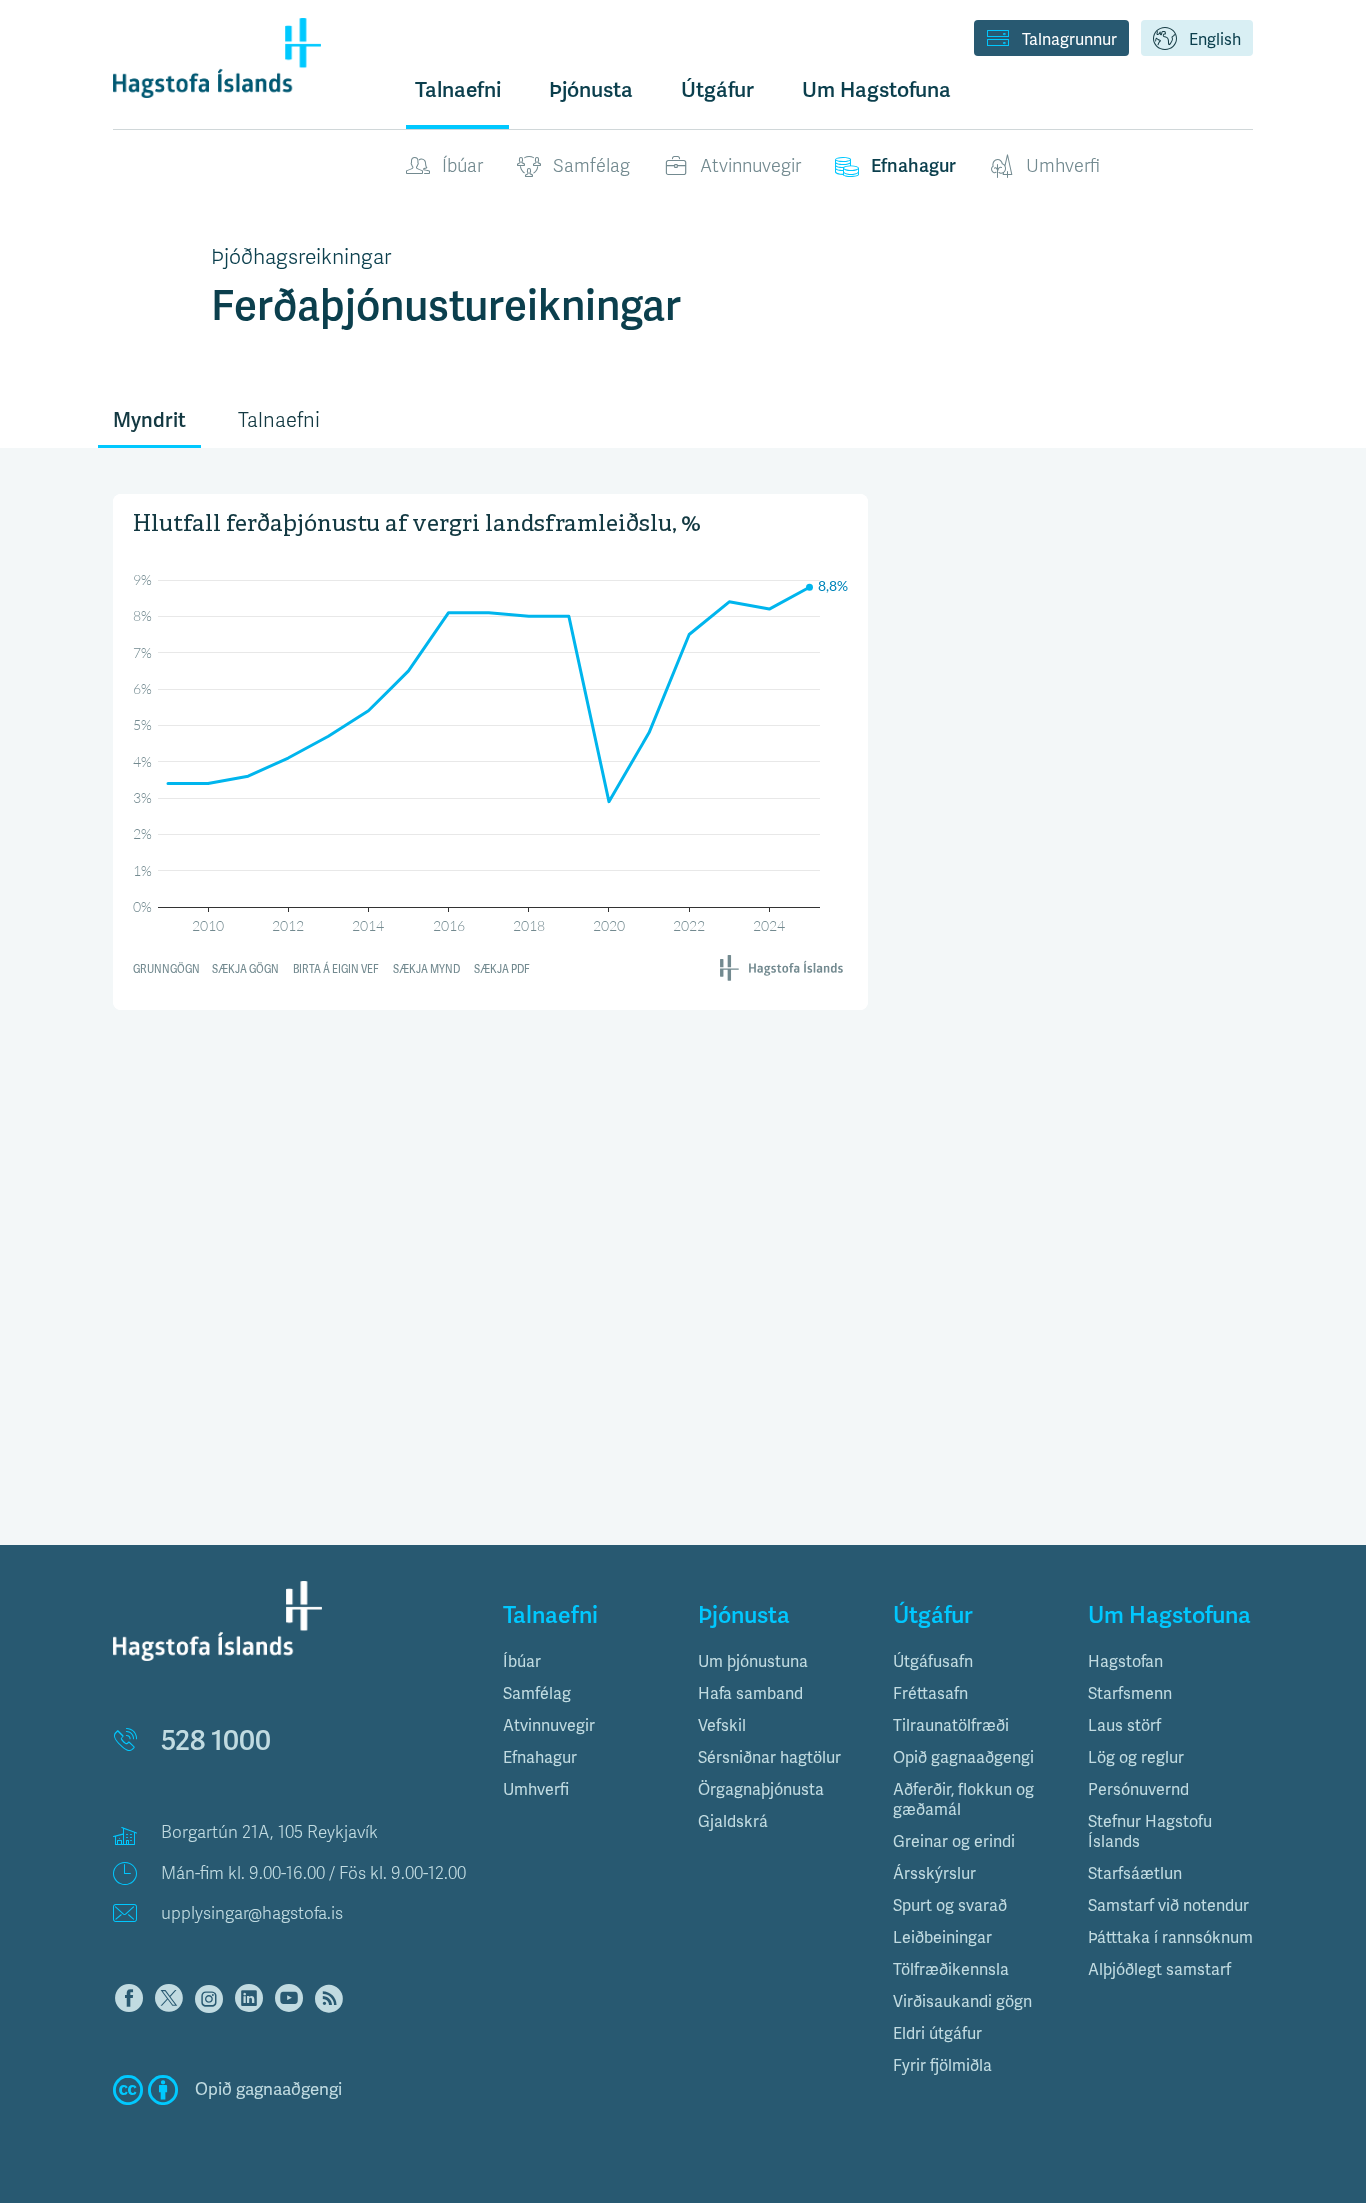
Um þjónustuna (753, 1662)
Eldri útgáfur (937, 2034)
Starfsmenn (1130, 1694)
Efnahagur (913, 166)
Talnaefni (458, 90)
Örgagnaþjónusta (761, 1790)
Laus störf (1124, 1726)
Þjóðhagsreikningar (301, 257)
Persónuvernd (1138, 1790)
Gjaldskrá (733, 1822)
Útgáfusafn (933, 1662)
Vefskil (722, 1726)
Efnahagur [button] (540, 1758)
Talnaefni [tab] (279, 420)
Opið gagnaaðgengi (963, 1758)
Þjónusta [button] (591, 90)
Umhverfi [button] (536, 1790)
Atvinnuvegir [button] (549, 1726)
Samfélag (591, 166)
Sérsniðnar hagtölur (769, 1758)
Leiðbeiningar (942, 1938)
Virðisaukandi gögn (962, 2002)
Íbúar (462, 166)
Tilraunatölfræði (951, 1726)
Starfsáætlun (1135, 1874)
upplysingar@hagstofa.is (252, 1913)
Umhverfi (1063, 166)
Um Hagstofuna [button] (876, 90)
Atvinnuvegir (750, 166)
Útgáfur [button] (717, 90)
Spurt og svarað (950, 1906)
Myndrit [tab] (149, 420)
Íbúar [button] (522, 1662)
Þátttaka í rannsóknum (1170, 1938)
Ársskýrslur (934, 1874)
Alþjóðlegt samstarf (1159, 1970)
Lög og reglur (1136, 1758)
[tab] (585, 1662)
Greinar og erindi (954, 1842)
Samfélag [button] (537, 1694)
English (1215, 40)
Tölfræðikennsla (951, 1970)
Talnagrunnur (1069, 40)
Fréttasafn (930, 1694)
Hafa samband (750, 1694)
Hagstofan (1125, 1662)
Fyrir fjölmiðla (942, 2066)
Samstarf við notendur (1168, 1906)
